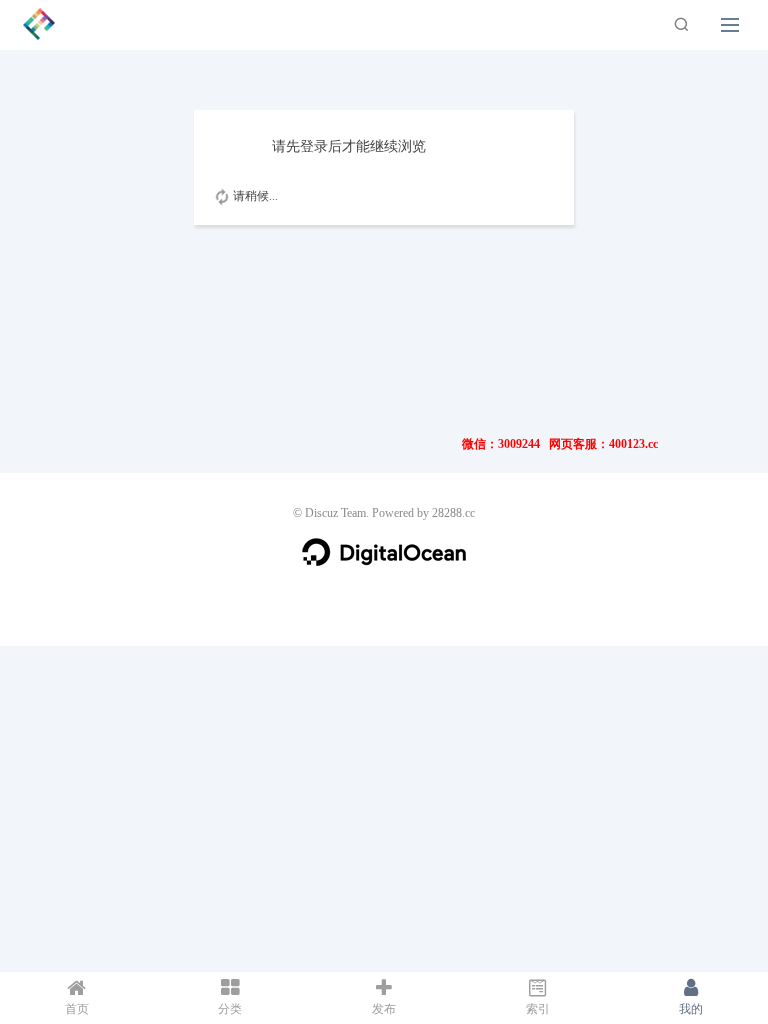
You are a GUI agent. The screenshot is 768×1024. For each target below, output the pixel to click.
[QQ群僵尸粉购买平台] (39, 23)
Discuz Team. (337, 513)
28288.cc (453, 513)
